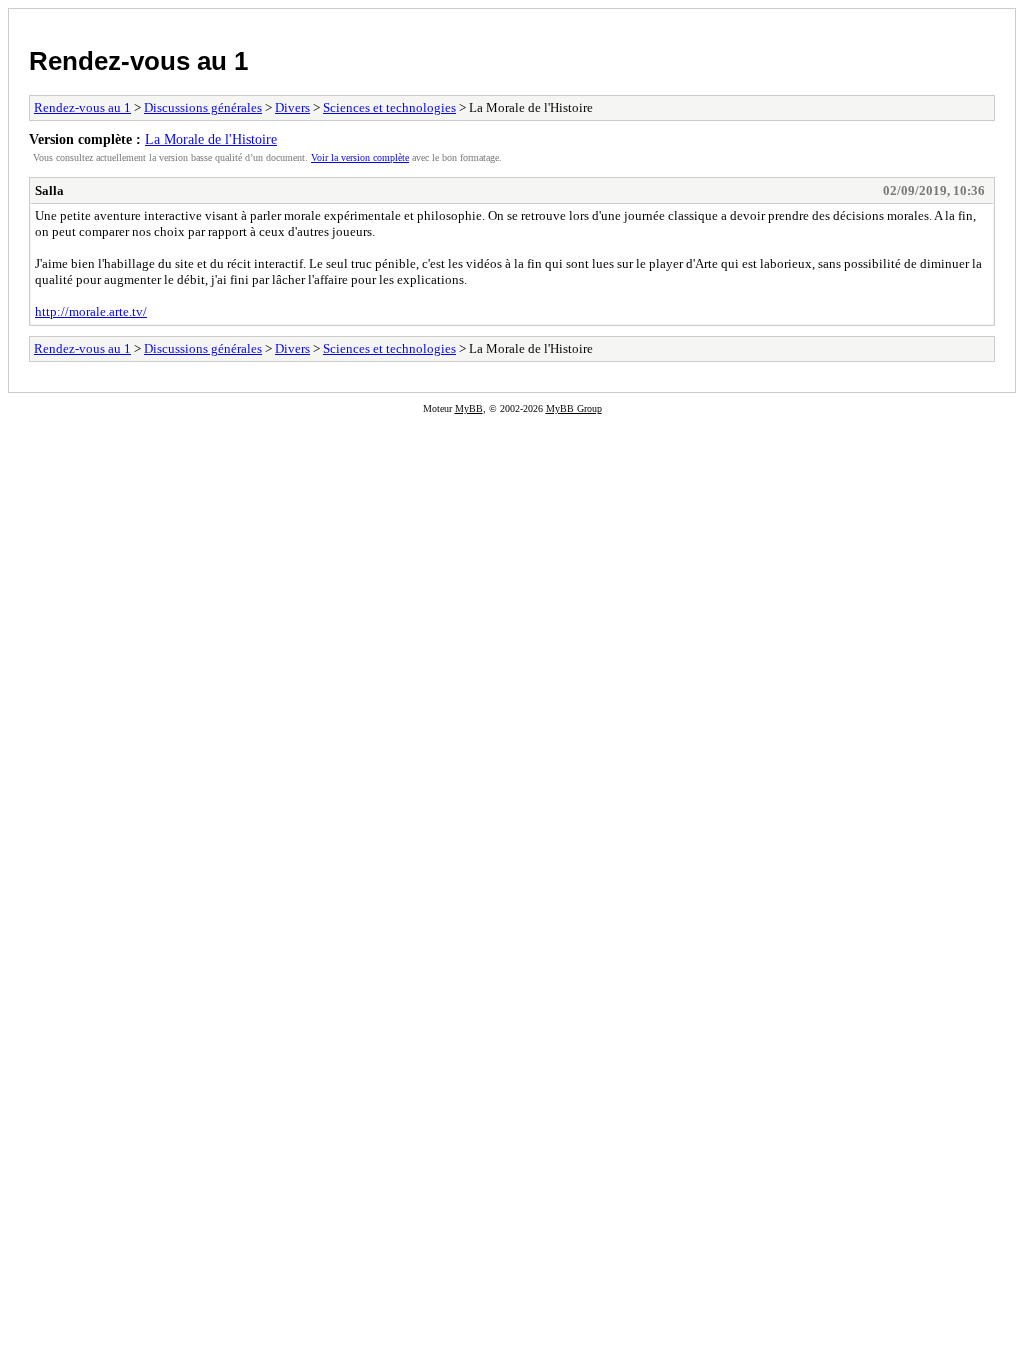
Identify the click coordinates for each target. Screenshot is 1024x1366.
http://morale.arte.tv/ (91, 311)
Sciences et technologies (389, 107)
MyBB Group (574, 408)
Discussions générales (203, 107)
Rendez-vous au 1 (138, 61)
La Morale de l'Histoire (211, 139)
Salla (49, 190)
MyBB (469, 408)
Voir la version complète (360, 157)
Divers (292, 107)
